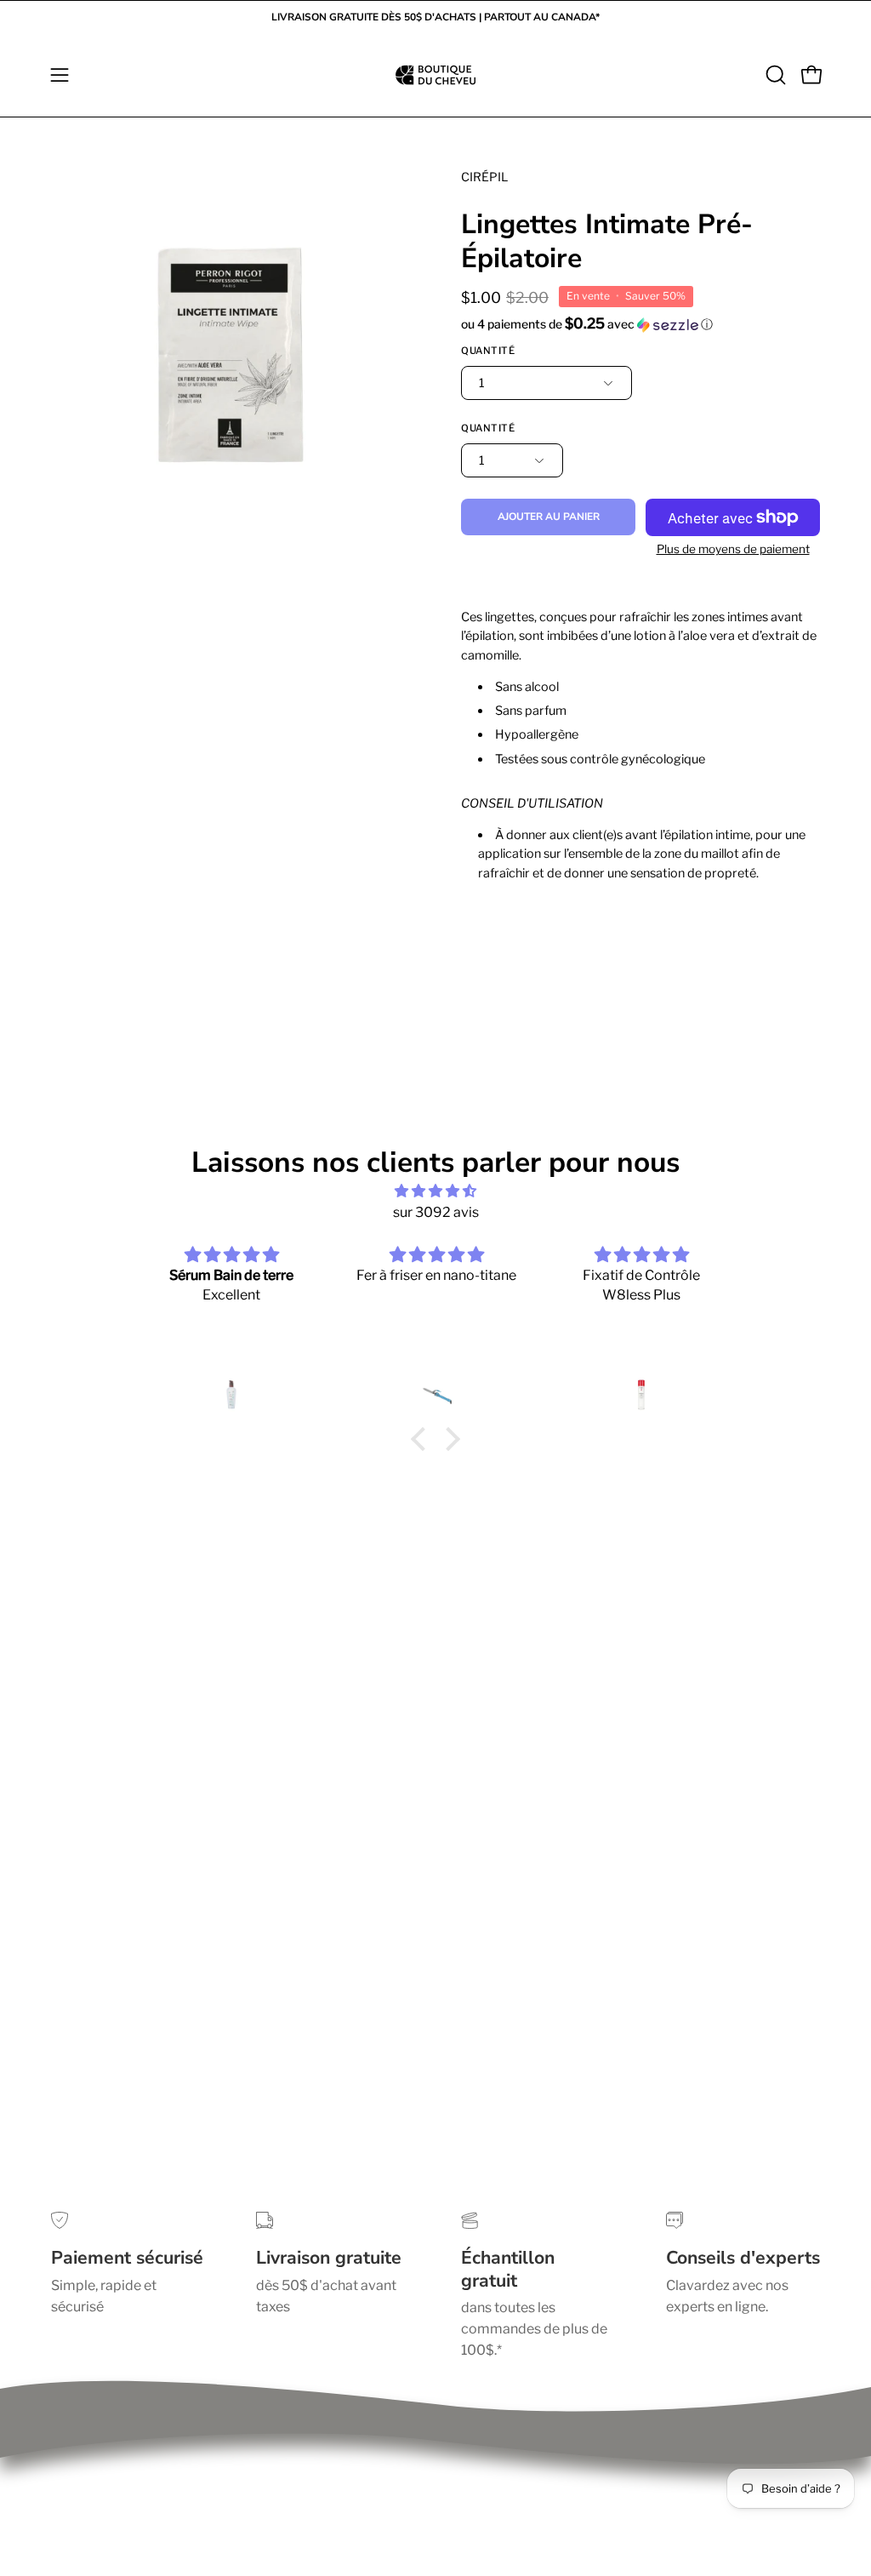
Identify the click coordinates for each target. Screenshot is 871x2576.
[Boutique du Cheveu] (435, 75)
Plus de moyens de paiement (733, 549)
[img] (435, 1191)
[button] (774, 75)
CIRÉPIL (484, 177)
